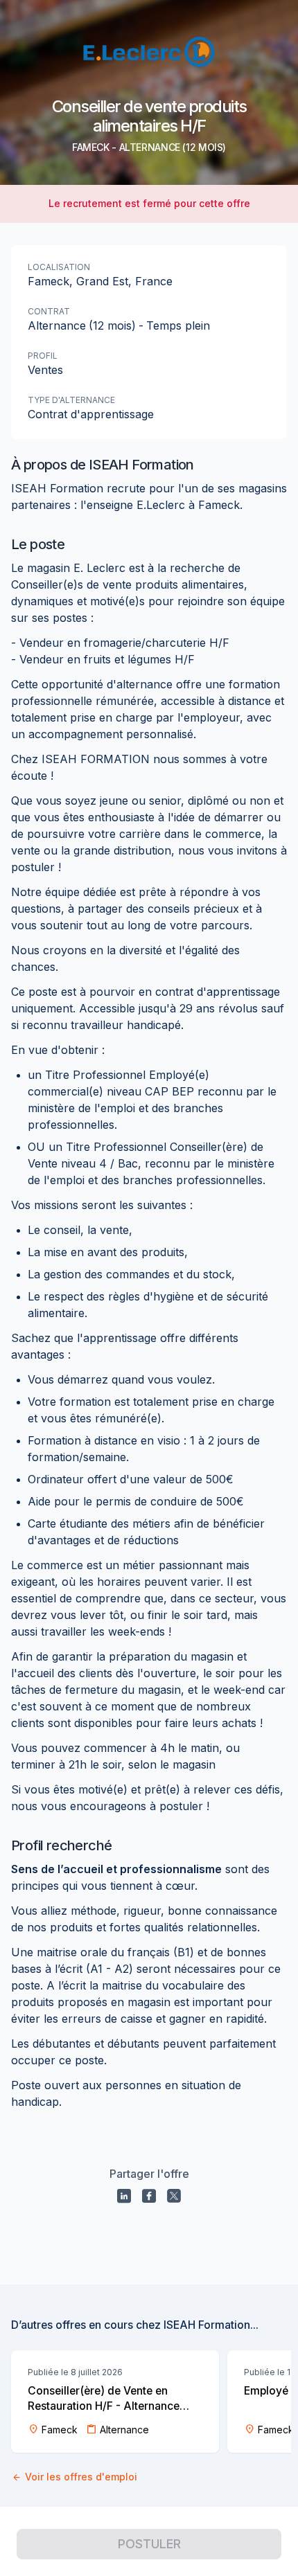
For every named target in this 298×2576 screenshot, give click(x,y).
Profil (43, 356)
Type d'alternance (71, 400)
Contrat (49, 311)
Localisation (59, 267)
